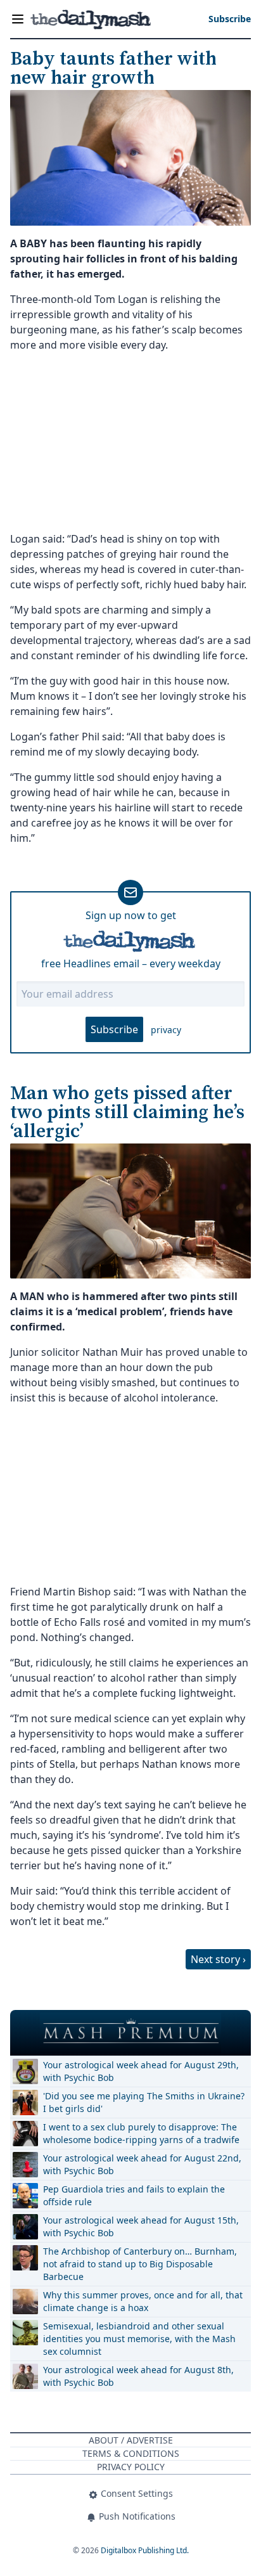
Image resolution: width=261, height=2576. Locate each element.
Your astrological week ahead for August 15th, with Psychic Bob (141, 2226)
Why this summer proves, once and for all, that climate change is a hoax (143, 2301)
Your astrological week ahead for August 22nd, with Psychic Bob (142, 2164)
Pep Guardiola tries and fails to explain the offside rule (134, 2195)
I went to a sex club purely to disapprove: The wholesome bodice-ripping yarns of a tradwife (141, 2133)
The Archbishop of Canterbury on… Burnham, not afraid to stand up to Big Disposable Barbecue (140, 2264)
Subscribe (114, 1029)
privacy (166, 1030)
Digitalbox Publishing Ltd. (145, 2550)
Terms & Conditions (131, 2453)
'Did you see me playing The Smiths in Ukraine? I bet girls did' (144, 2102)
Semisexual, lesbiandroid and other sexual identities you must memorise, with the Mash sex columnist (139, 2339)
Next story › (218, 1959)
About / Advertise (131, 2440)
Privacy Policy (131, 2467)
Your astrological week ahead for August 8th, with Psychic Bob (138, 2376)
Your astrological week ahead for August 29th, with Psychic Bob (141, 2071)
